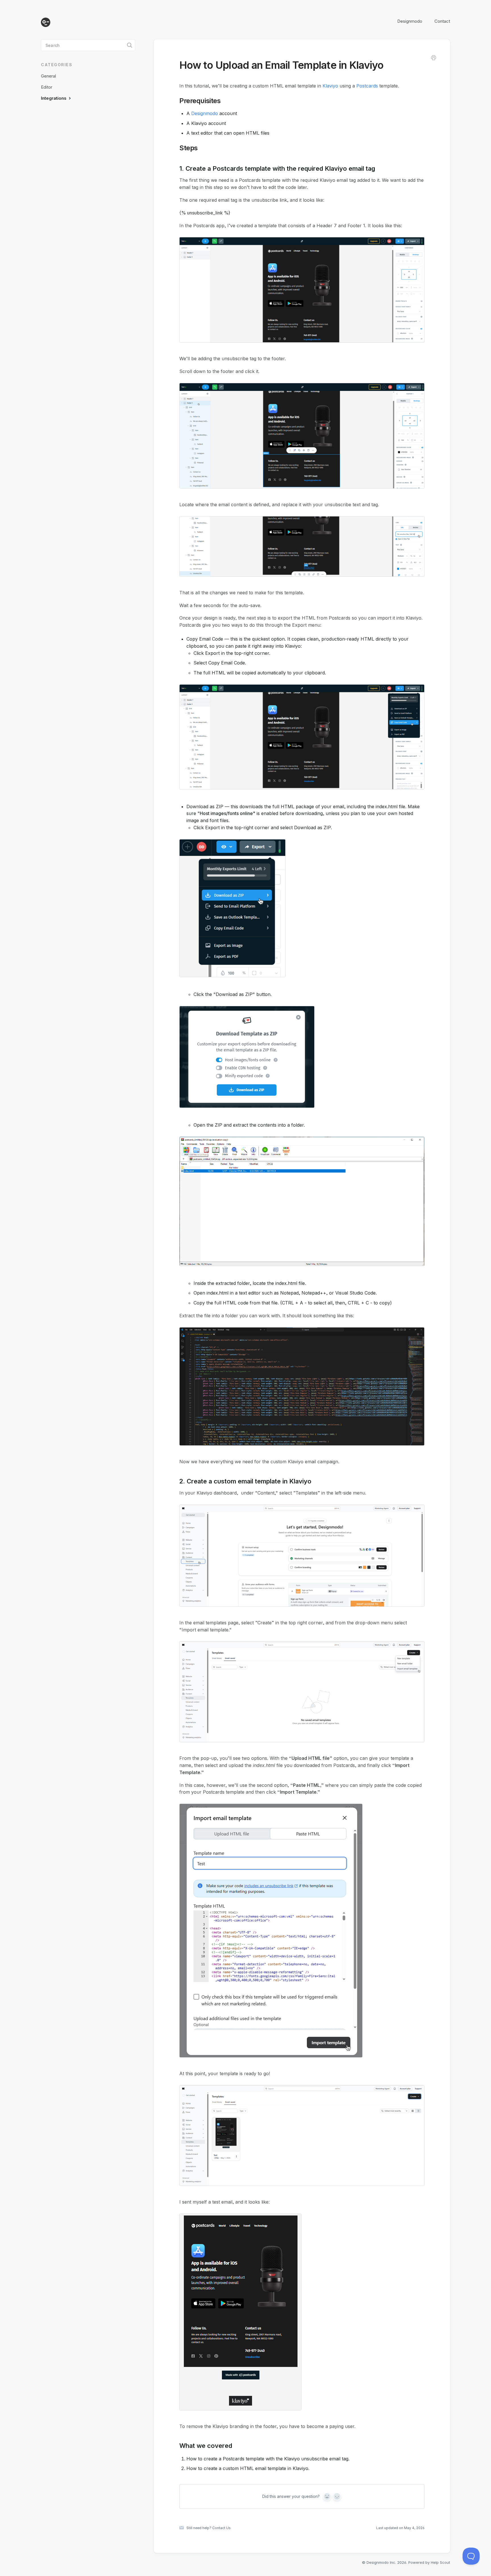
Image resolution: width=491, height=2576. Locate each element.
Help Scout (440, 2562)
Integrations (54, 98)
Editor (47, 87)
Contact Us (221, 2528)
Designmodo (410, 21)
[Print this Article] (434, 59)
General (48, 76)
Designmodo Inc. (381, 2562)
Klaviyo (330, 86)
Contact (442, 21)
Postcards (367, 86)
